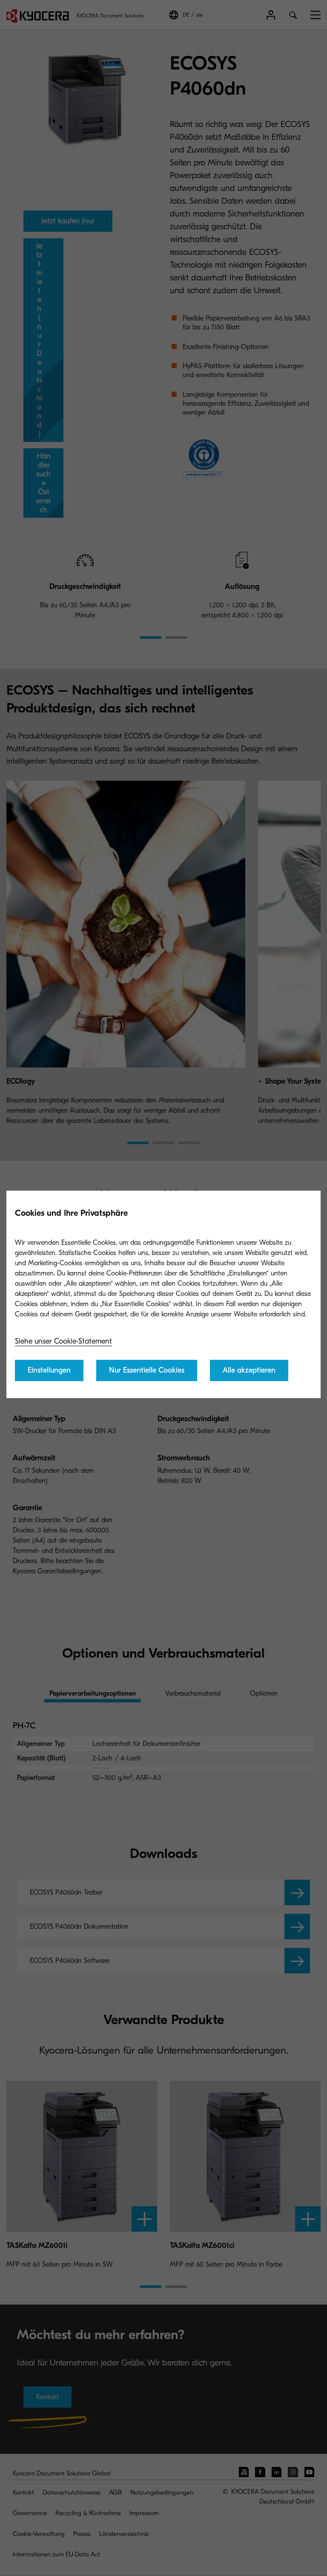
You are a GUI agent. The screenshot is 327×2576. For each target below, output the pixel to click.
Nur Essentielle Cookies (147, 1370)
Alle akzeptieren (249, 1370)
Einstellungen (49, 1370)
